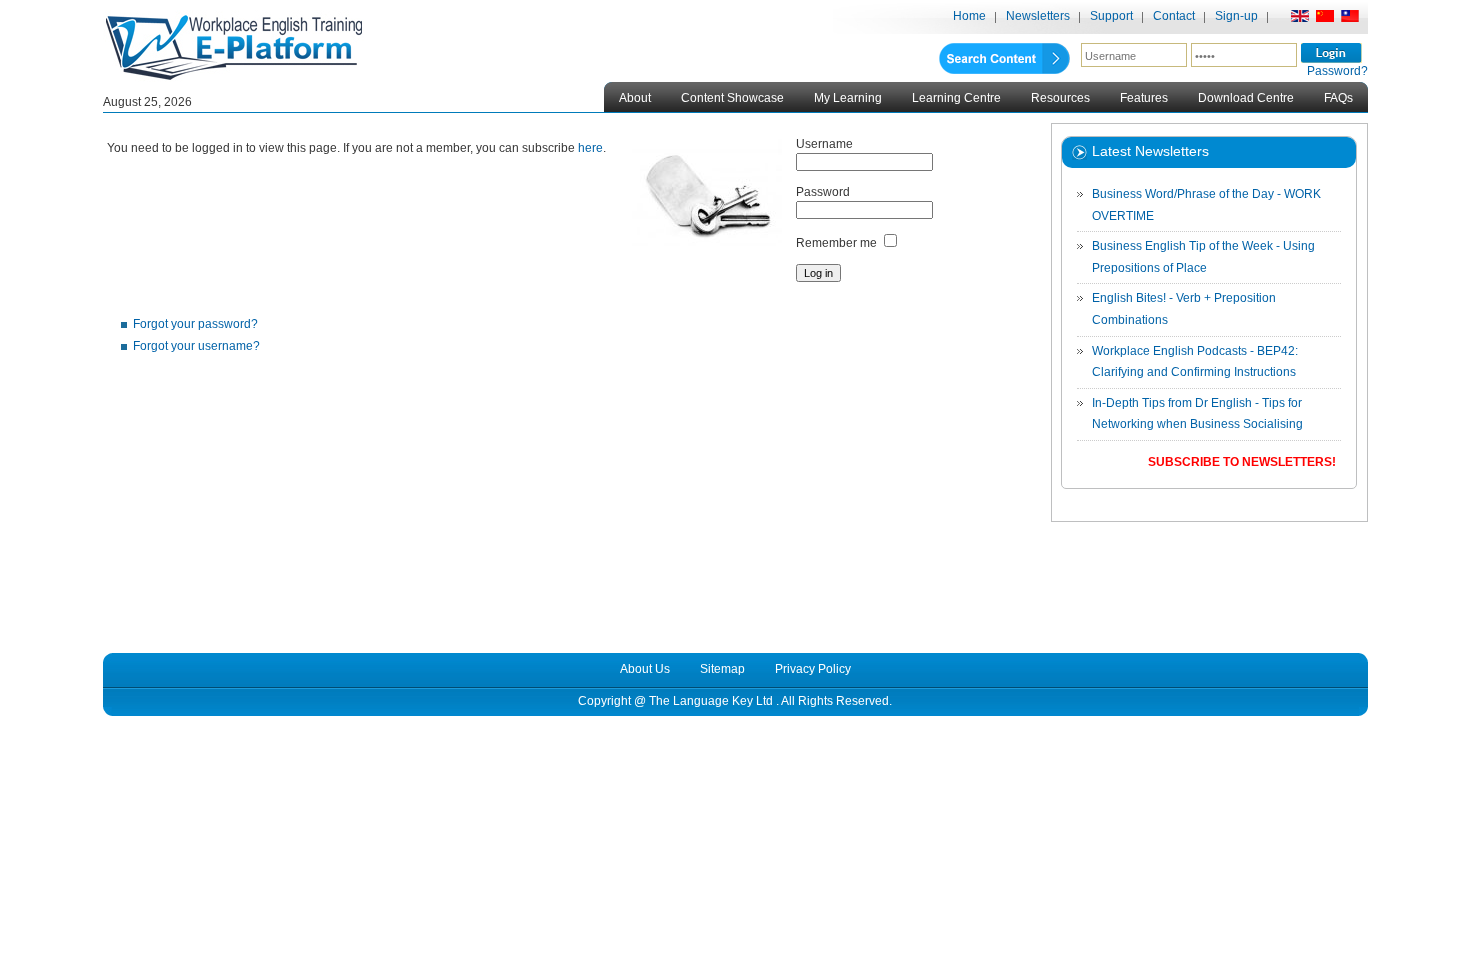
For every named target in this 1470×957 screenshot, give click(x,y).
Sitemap (722, 669)
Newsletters (1038, 16)
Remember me (836, 243)
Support (1111, 16)
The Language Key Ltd (711, 701)
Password (823, 192)
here (590, 148)
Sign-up (1236, 16)
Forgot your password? (195, 324)
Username (824, 144)
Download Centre (1246, 98)
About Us (645, 669)
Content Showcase (732, 98)
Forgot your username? (196, 346)
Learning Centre (956, 98)
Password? (1337, 71)
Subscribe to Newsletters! (1242, 462)
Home (969, 16)
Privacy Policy (813, 669)
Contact (1174, 16)
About (635, 98)
